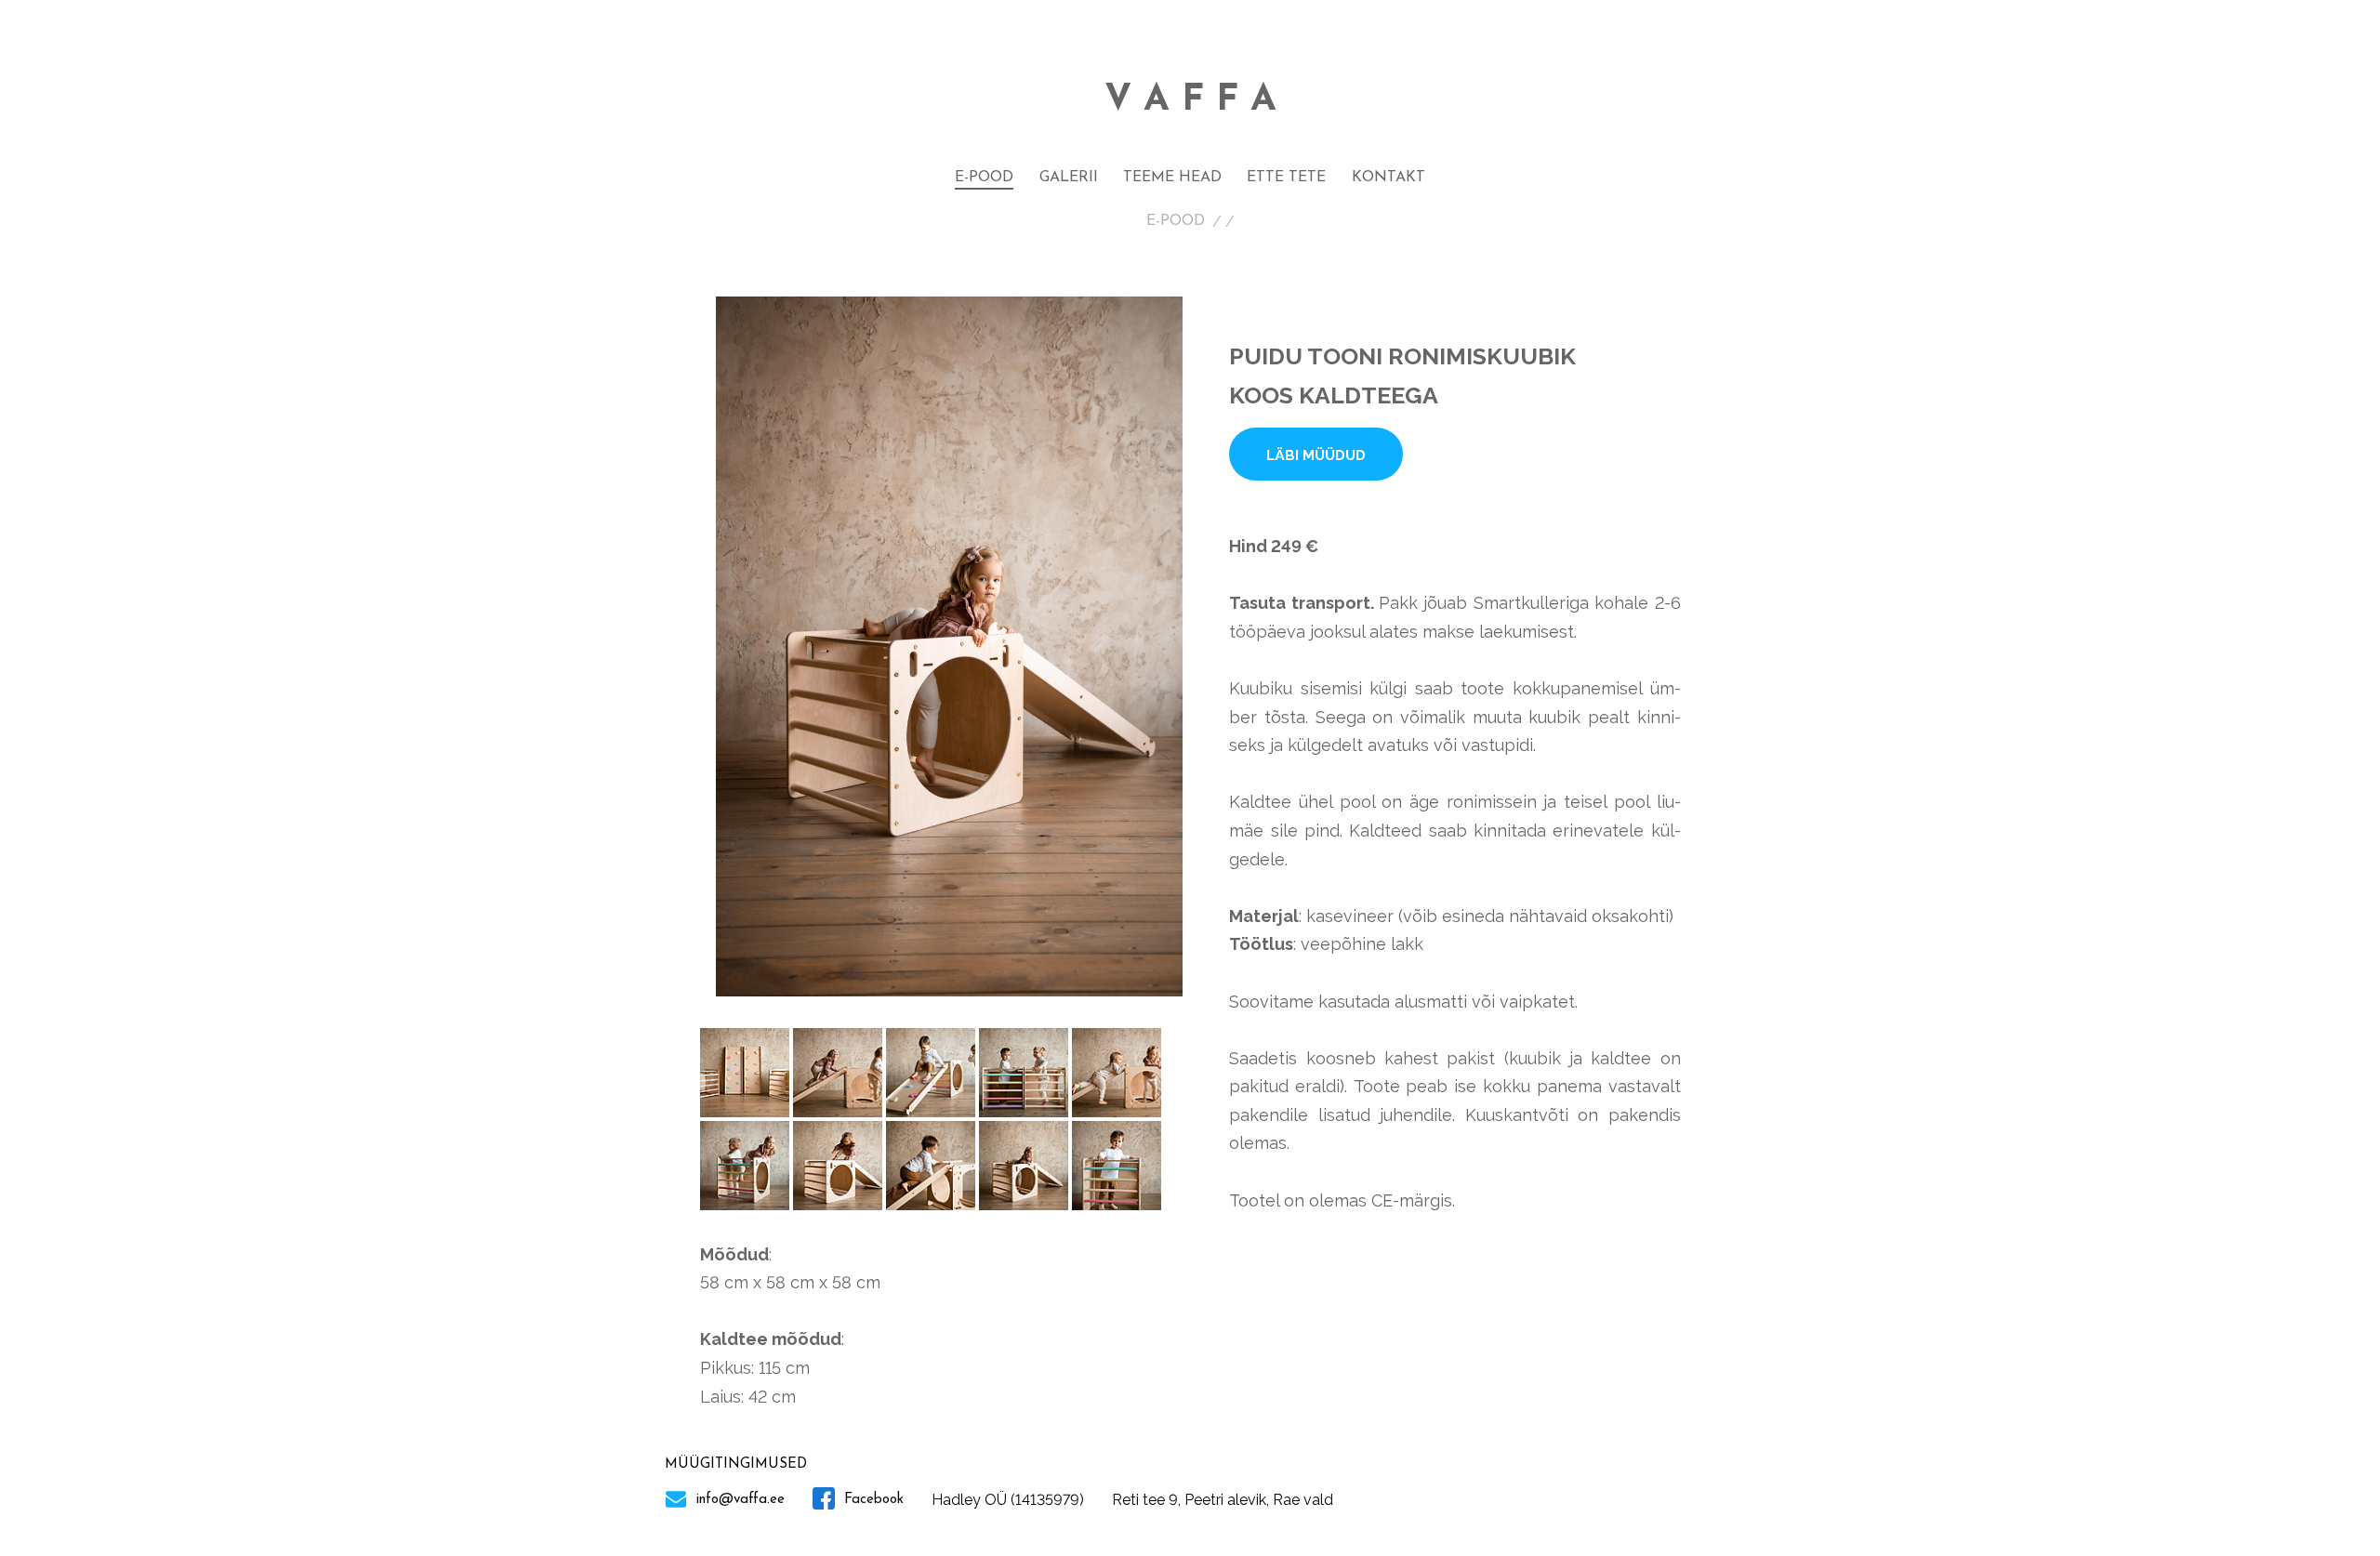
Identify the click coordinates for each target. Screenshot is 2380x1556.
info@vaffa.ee (738, 1500)
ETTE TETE (1286, 178)
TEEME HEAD (1172, 178)
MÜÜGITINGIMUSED (736, 1464)
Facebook (872, 1500)
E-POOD (984, 178)
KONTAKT (1388, 178)
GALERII (1069, 178)
